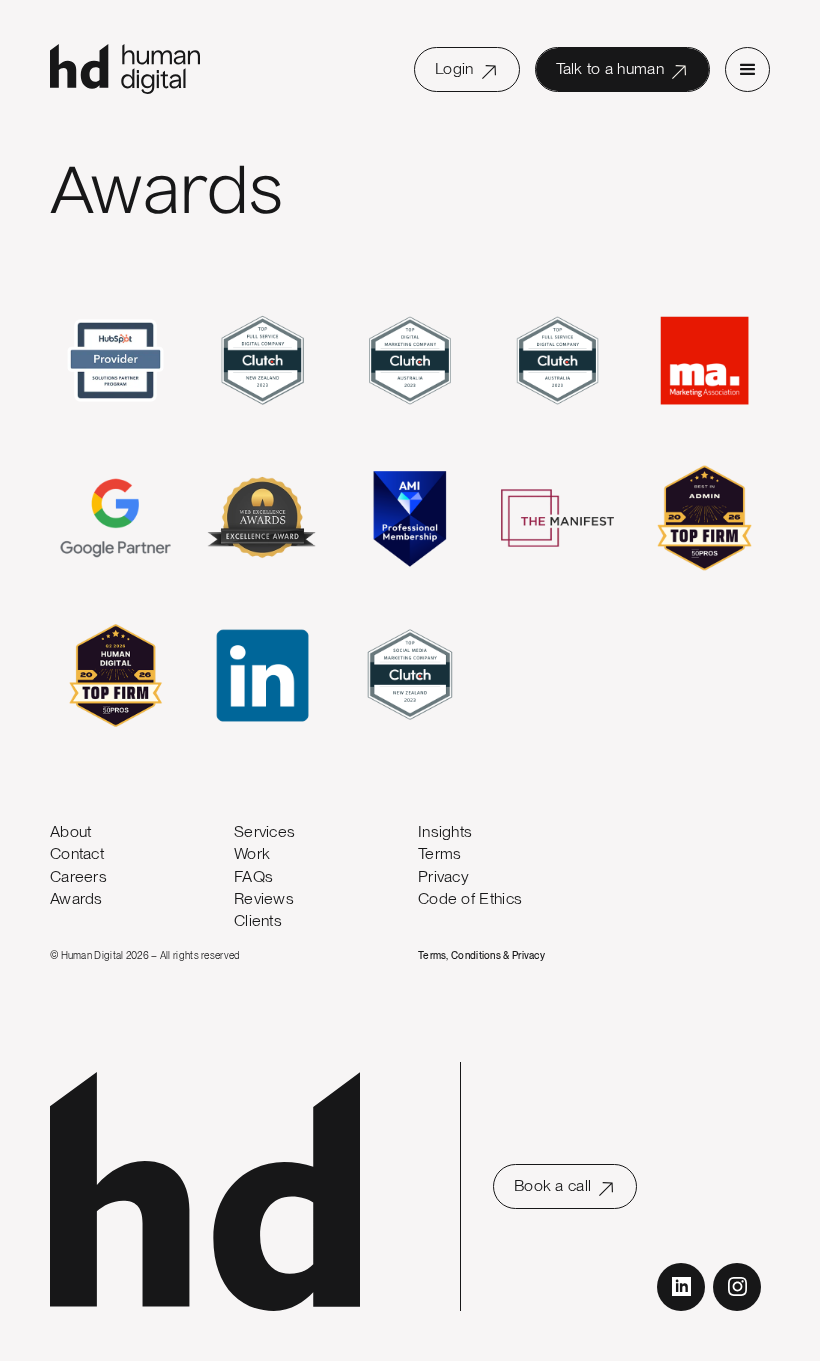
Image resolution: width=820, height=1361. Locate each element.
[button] (747, 69)
